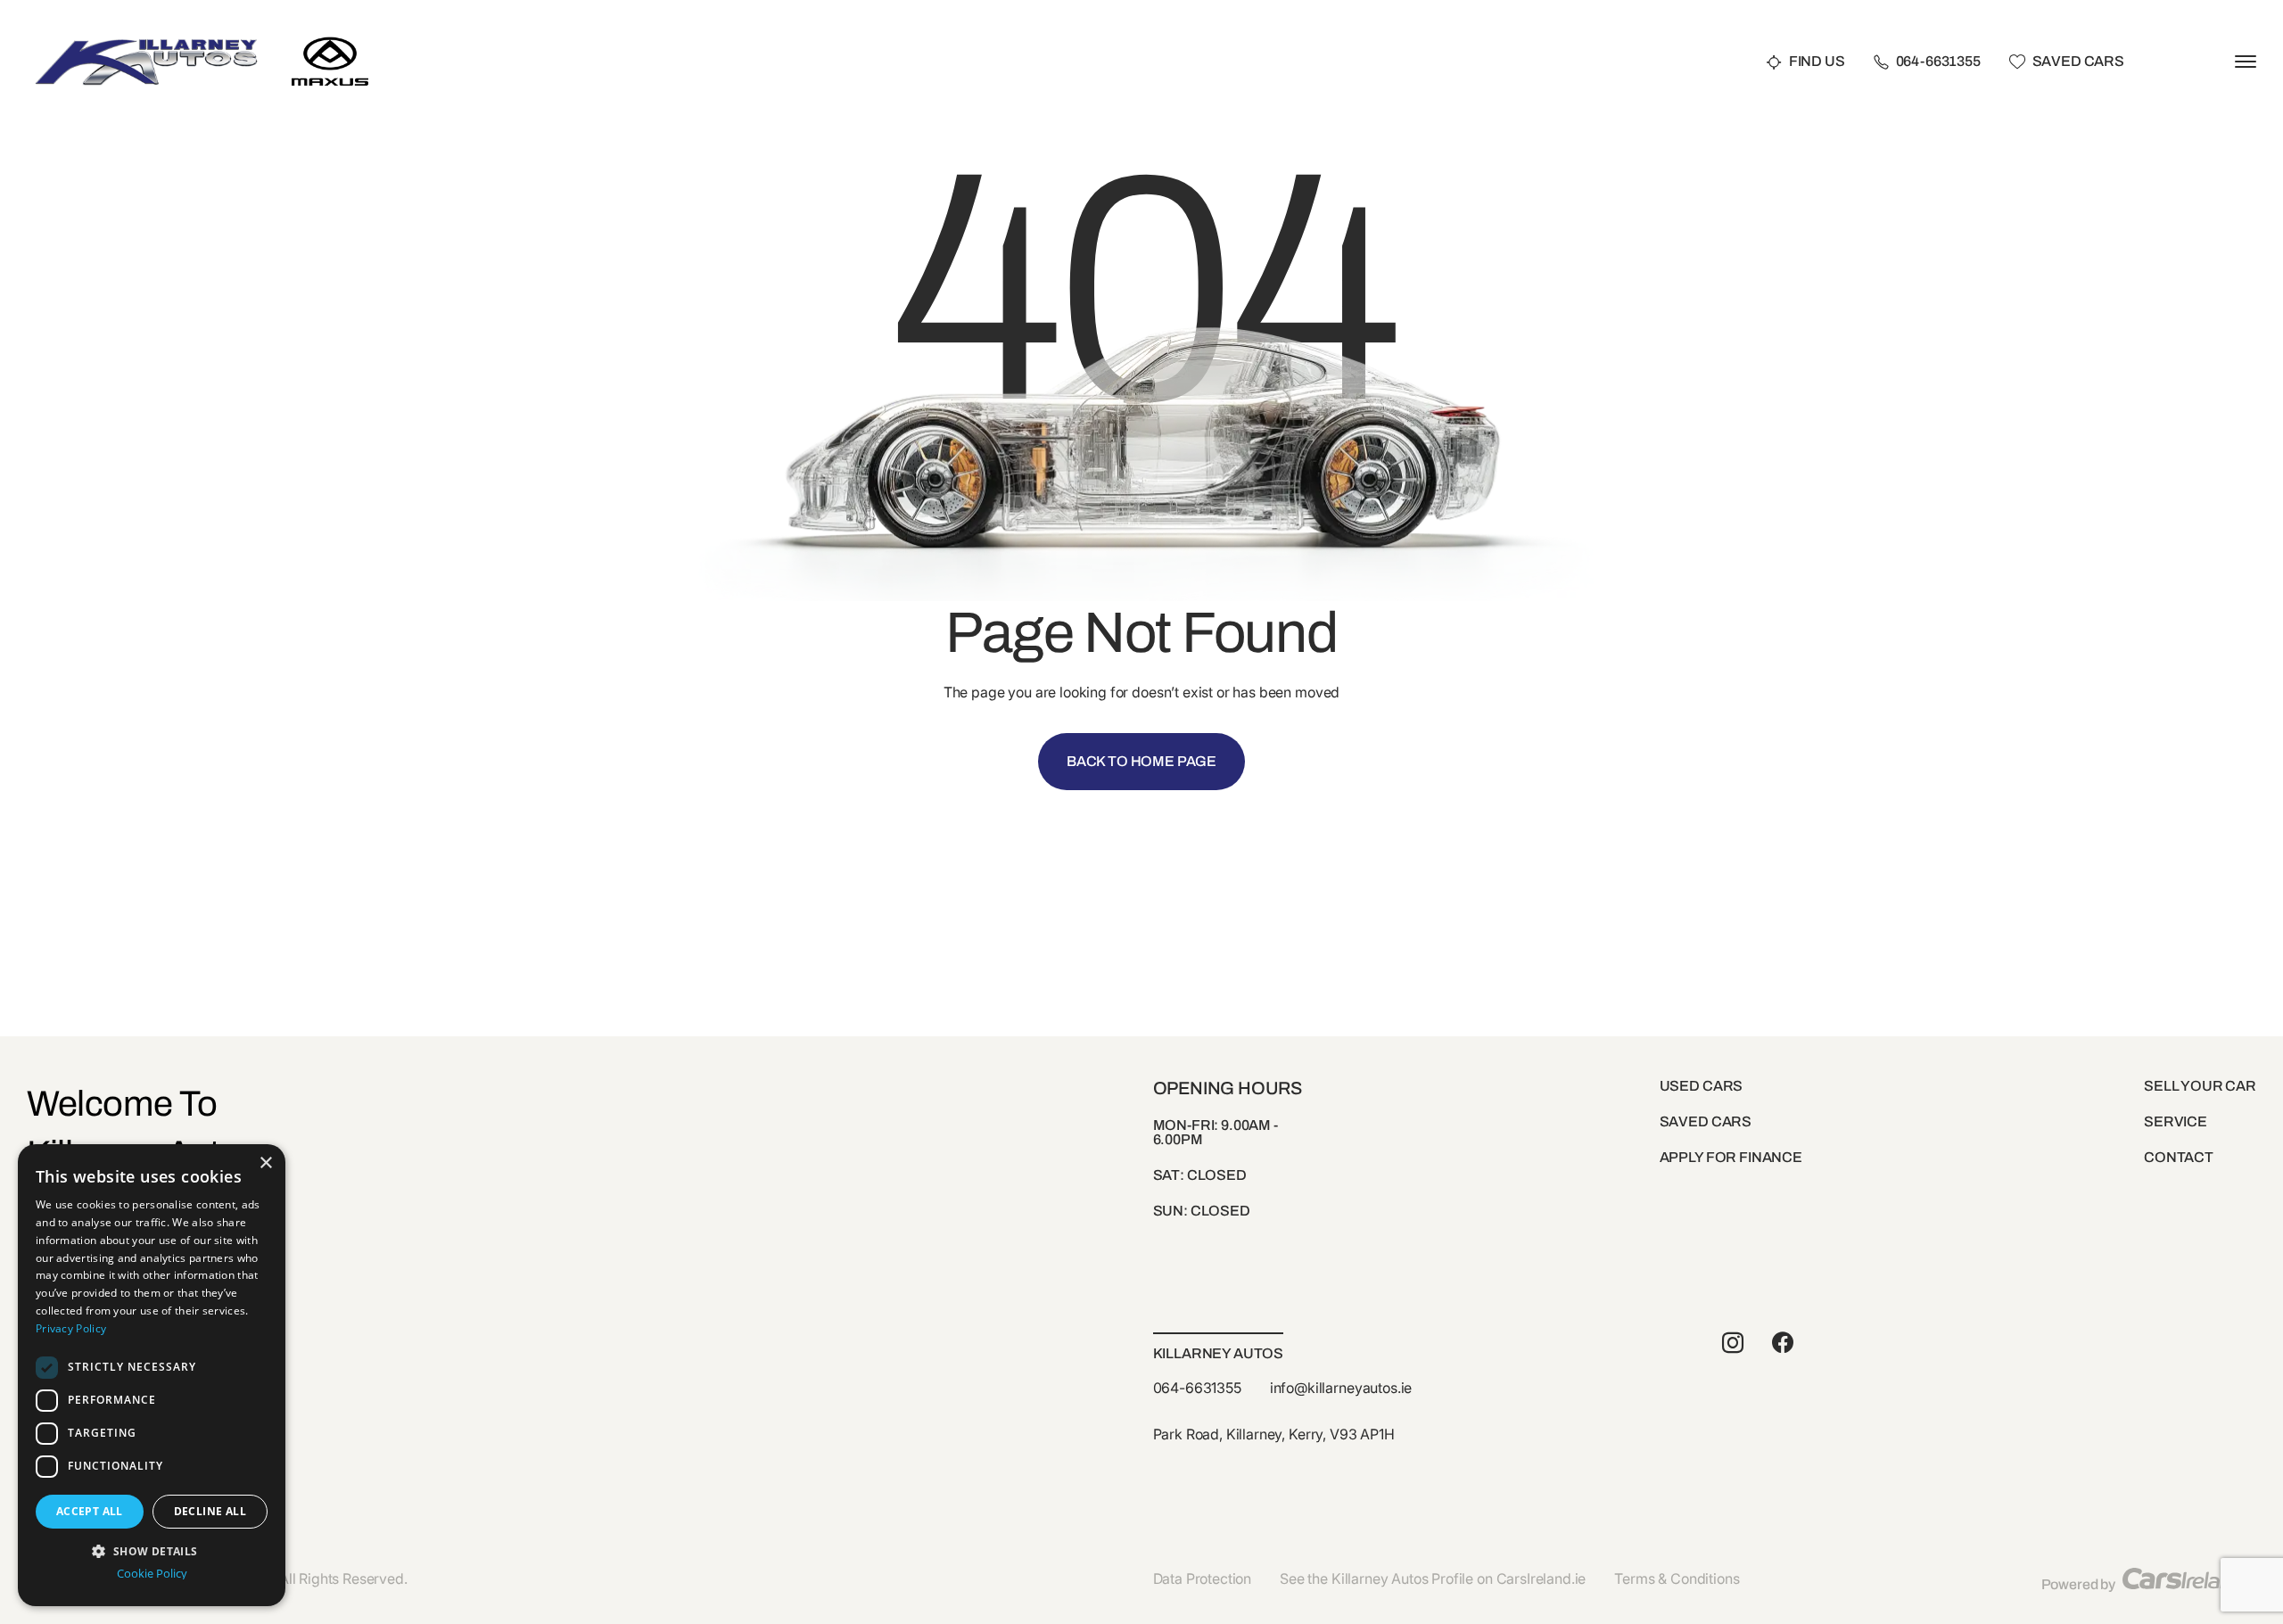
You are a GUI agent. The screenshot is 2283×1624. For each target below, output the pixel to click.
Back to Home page (1141, 761)
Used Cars (1702, 1086)
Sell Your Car (2200, 1086)
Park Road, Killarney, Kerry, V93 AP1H (1274, 1434)
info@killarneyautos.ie (1341, 1388)
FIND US (1817, 62)
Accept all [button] (90, 1511)
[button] (152, 1550)
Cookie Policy (152, 1574)
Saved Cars (2078, 62)
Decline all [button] (210, 1511)
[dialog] (152, 1375)
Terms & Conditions (1677, 1579)
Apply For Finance (1731, 1157)
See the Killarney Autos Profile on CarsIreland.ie (1433, 1579)
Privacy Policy (71, 1328)
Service (2176, 1121)
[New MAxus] (330, 33)
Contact (2179, 1157)
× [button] (265, 1163)
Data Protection (1203, 1579)
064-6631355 (1938, 62)
